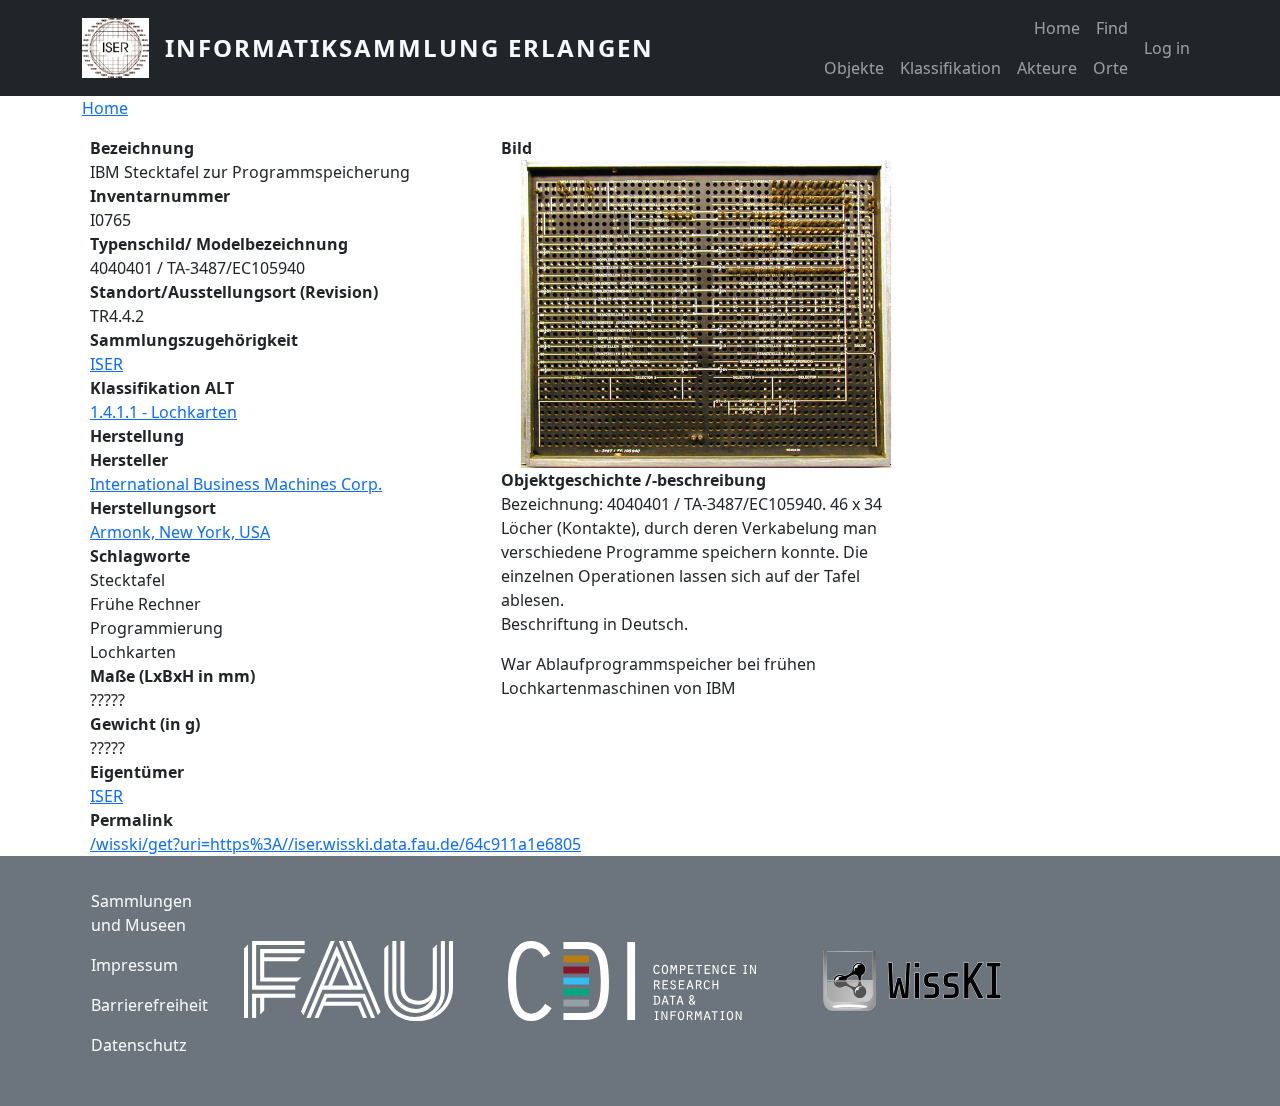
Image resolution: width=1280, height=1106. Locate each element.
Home (1057, 28)
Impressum (134, 965)
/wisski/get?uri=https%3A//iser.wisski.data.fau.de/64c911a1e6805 (335, 844)
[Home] (123, 48)
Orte (1110, 68)
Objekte (854, 68)
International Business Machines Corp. (236, 484)
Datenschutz (139, 1045)
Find (1112, 28)
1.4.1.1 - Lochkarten (163, 412)
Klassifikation (950, 68)
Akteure (1047, 68)
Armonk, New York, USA (180, 532)
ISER (106, 364)
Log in (1167, 48)
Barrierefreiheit (149, 1005)
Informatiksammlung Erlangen (409, 47)
